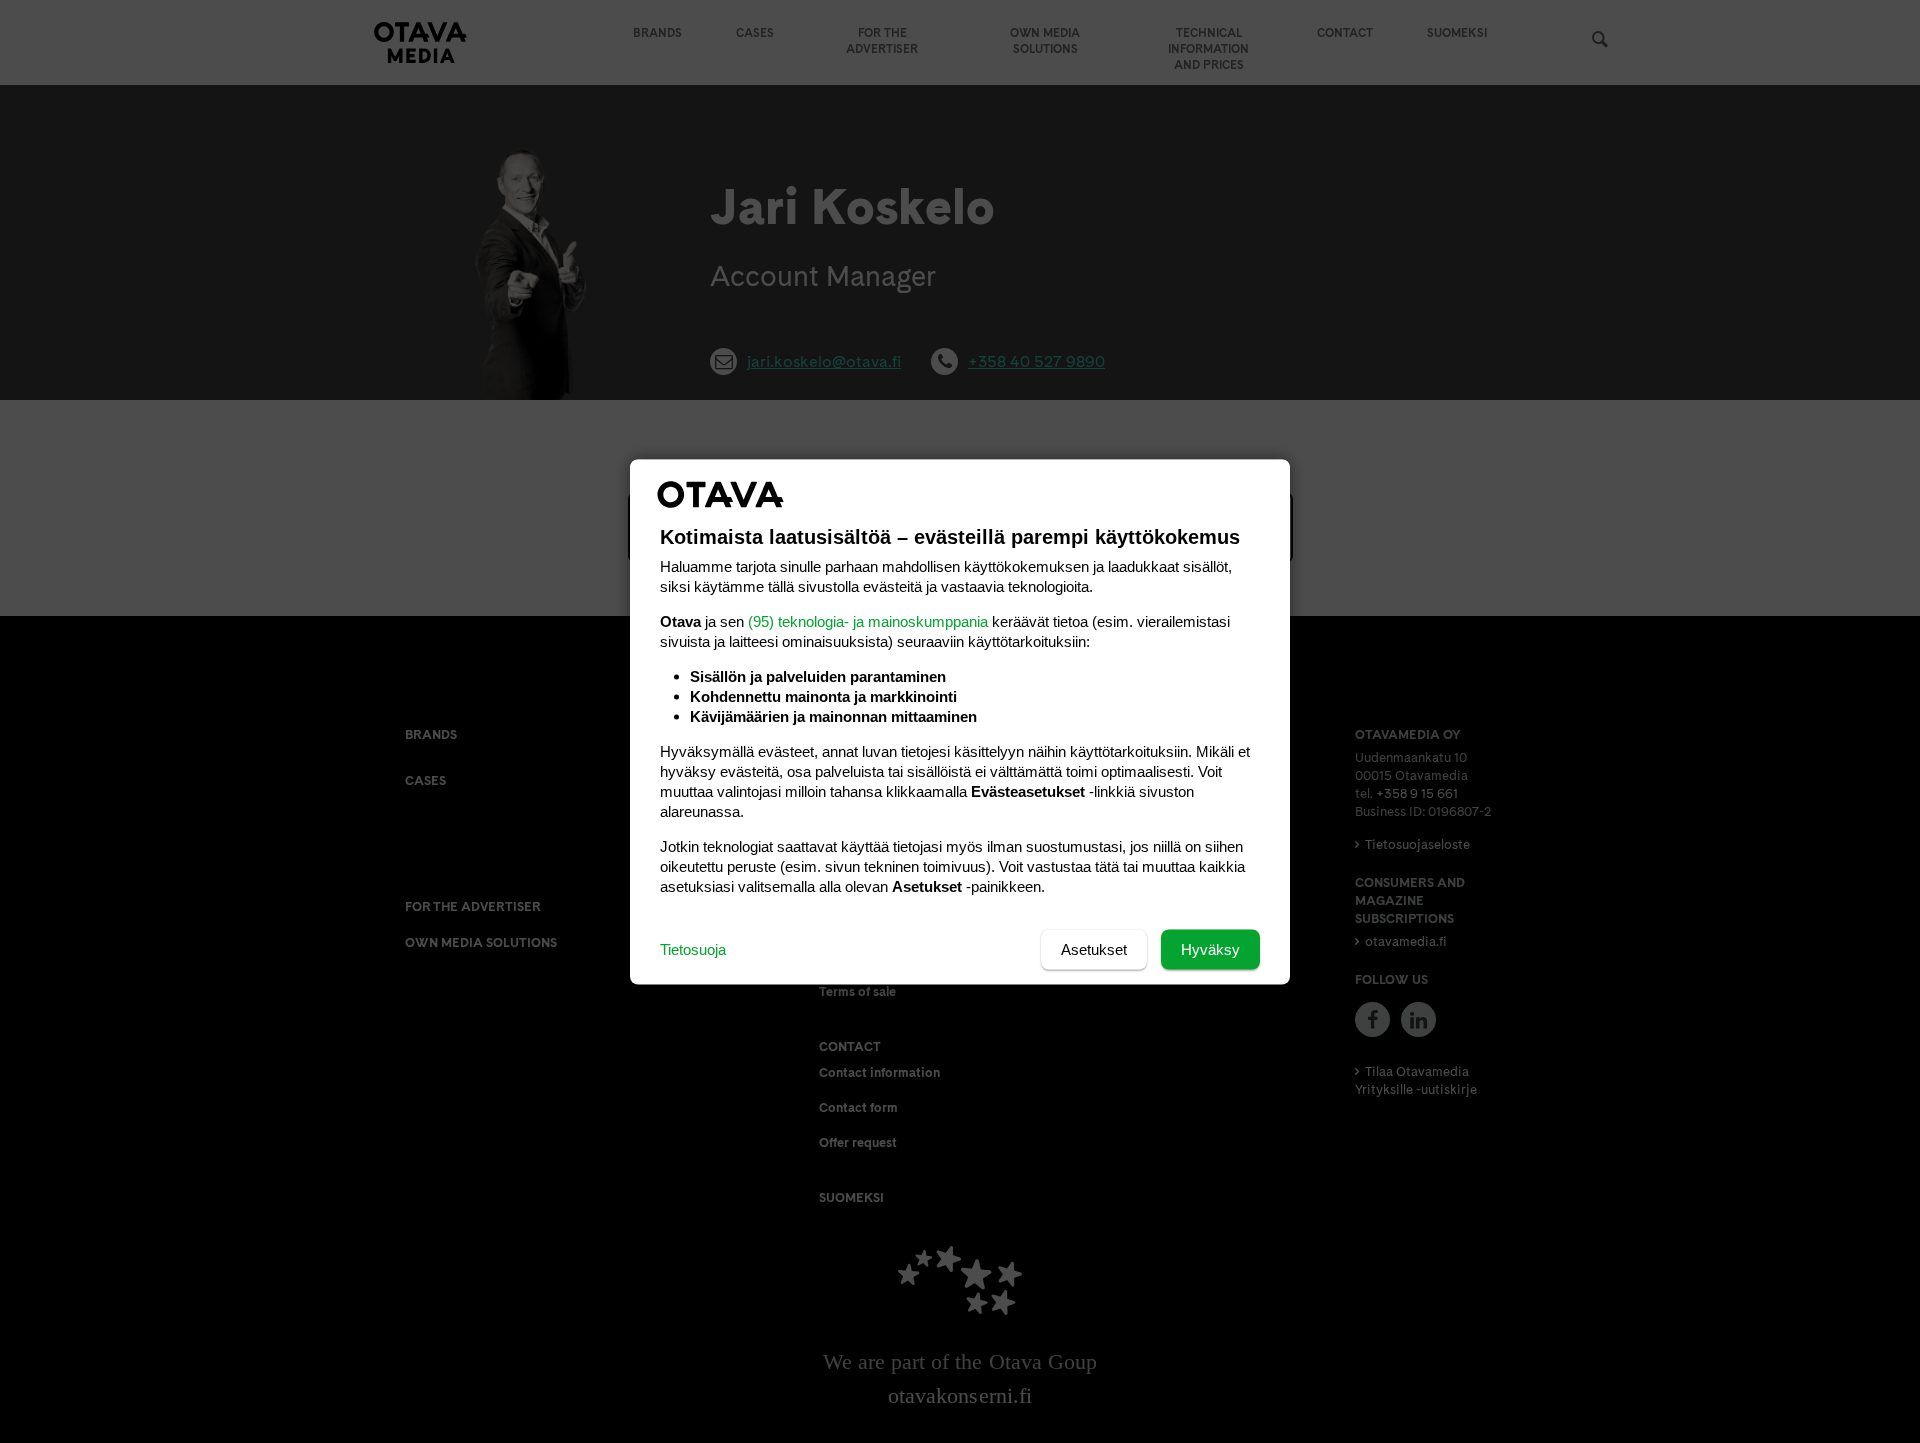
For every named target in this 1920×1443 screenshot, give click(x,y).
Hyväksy (1210, 948)
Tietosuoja (693, 948)
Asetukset (1094, 948)
